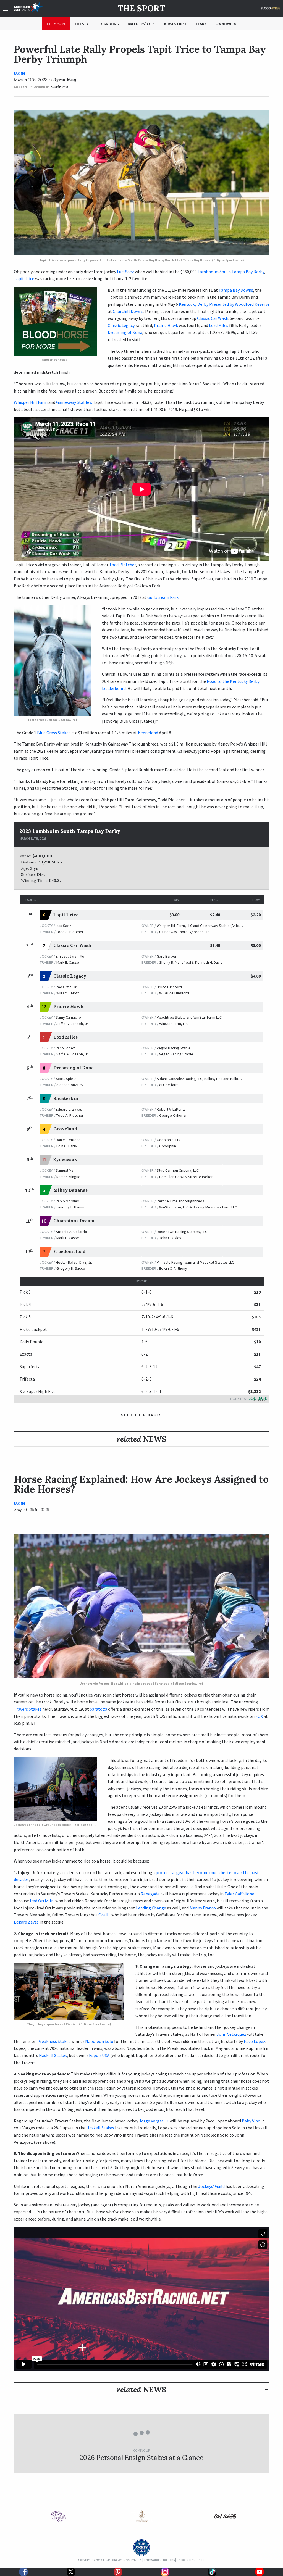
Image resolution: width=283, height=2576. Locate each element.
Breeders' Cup (141, 24)
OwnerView (226, 24)
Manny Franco (203, 1908)
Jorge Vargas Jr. (154, 2121)
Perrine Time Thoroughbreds (180, 1201)
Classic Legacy (121, 325)
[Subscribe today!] (55, 321)
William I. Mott (68, 993)
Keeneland (148, 733)
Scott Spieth (66, 1079)
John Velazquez (231, 2034)
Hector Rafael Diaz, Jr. (74, 1262)
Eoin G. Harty (67, 1146)
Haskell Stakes (53, 2055)
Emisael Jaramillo (70, 956)
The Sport (141, 8)
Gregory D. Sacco (71, 1268)
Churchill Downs (128, 311)
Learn (201, 24)
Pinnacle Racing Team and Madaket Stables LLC (195, 1262)
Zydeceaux (65, 1159)
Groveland (65, 1129)
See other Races (142, 1415)
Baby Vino (251, 2121)
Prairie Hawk (166, 325)
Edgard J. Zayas (69, 1109)
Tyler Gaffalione (239, 1894)
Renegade (150, 1894)
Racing (20, 73)
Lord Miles (219, 325)
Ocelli (104, 1915)
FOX (259, 1716)
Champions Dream (74, 1221)
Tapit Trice (24, 278)
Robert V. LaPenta (171, 1109)
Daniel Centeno (68, 1140)
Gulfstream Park (163, 597)
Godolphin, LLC (169, 1140)
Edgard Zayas (26, 1922)
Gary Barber (167, 956)
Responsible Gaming (191, 2560)
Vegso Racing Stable (174, 1048)
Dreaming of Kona (125, 332)
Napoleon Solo (99, 2041)
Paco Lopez (65, 1048)
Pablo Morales (67, 1201)
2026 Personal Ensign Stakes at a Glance (141, 2458)
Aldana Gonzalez (70, 1085)
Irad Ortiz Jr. (42, 1901)
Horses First (175, 24)
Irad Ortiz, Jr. (66, 987)
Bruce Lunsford (169, 987)
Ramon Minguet (69, 1177)
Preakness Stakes (54, 2041)
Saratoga (99, 1709)
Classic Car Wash (213, 318)
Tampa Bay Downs (236, 290)
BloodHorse (59, 87)
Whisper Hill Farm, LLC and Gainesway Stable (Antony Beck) (205, 926)
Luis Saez (125, 272)
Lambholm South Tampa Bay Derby (231, 272)
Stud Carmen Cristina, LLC (178, 1170)
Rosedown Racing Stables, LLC (182, 1232)
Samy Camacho (68, 1017)
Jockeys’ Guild (211, 2186)
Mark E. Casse (68, 962)
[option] (58, 2516)
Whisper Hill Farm (31, 402)
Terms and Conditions (159, 2560)
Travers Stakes (28, 1709)
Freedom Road (69, 1251)
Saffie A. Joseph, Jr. (73, 1024)
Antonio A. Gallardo (71, 1232)
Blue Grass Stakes (54, 733)
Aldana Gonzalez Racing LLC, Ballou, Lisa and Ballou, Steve (204, 1079)
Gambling (110, 24)
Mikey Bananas (70, 1190)
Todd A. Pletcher (70, 932)
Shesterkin (66, 1098)
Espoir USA (99, 2055)
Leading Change (151, 1908)
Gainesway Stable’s (74, 402)
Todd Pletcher (122, 565)
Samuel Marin (67, 1170)
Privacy (137, 2560)
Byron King (65, 80)
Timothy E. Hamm (70, 1207)
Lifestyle (84, 24)
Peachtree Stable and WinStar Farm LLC (189, 1017)
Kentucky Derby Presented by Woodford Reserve (224, 304)
